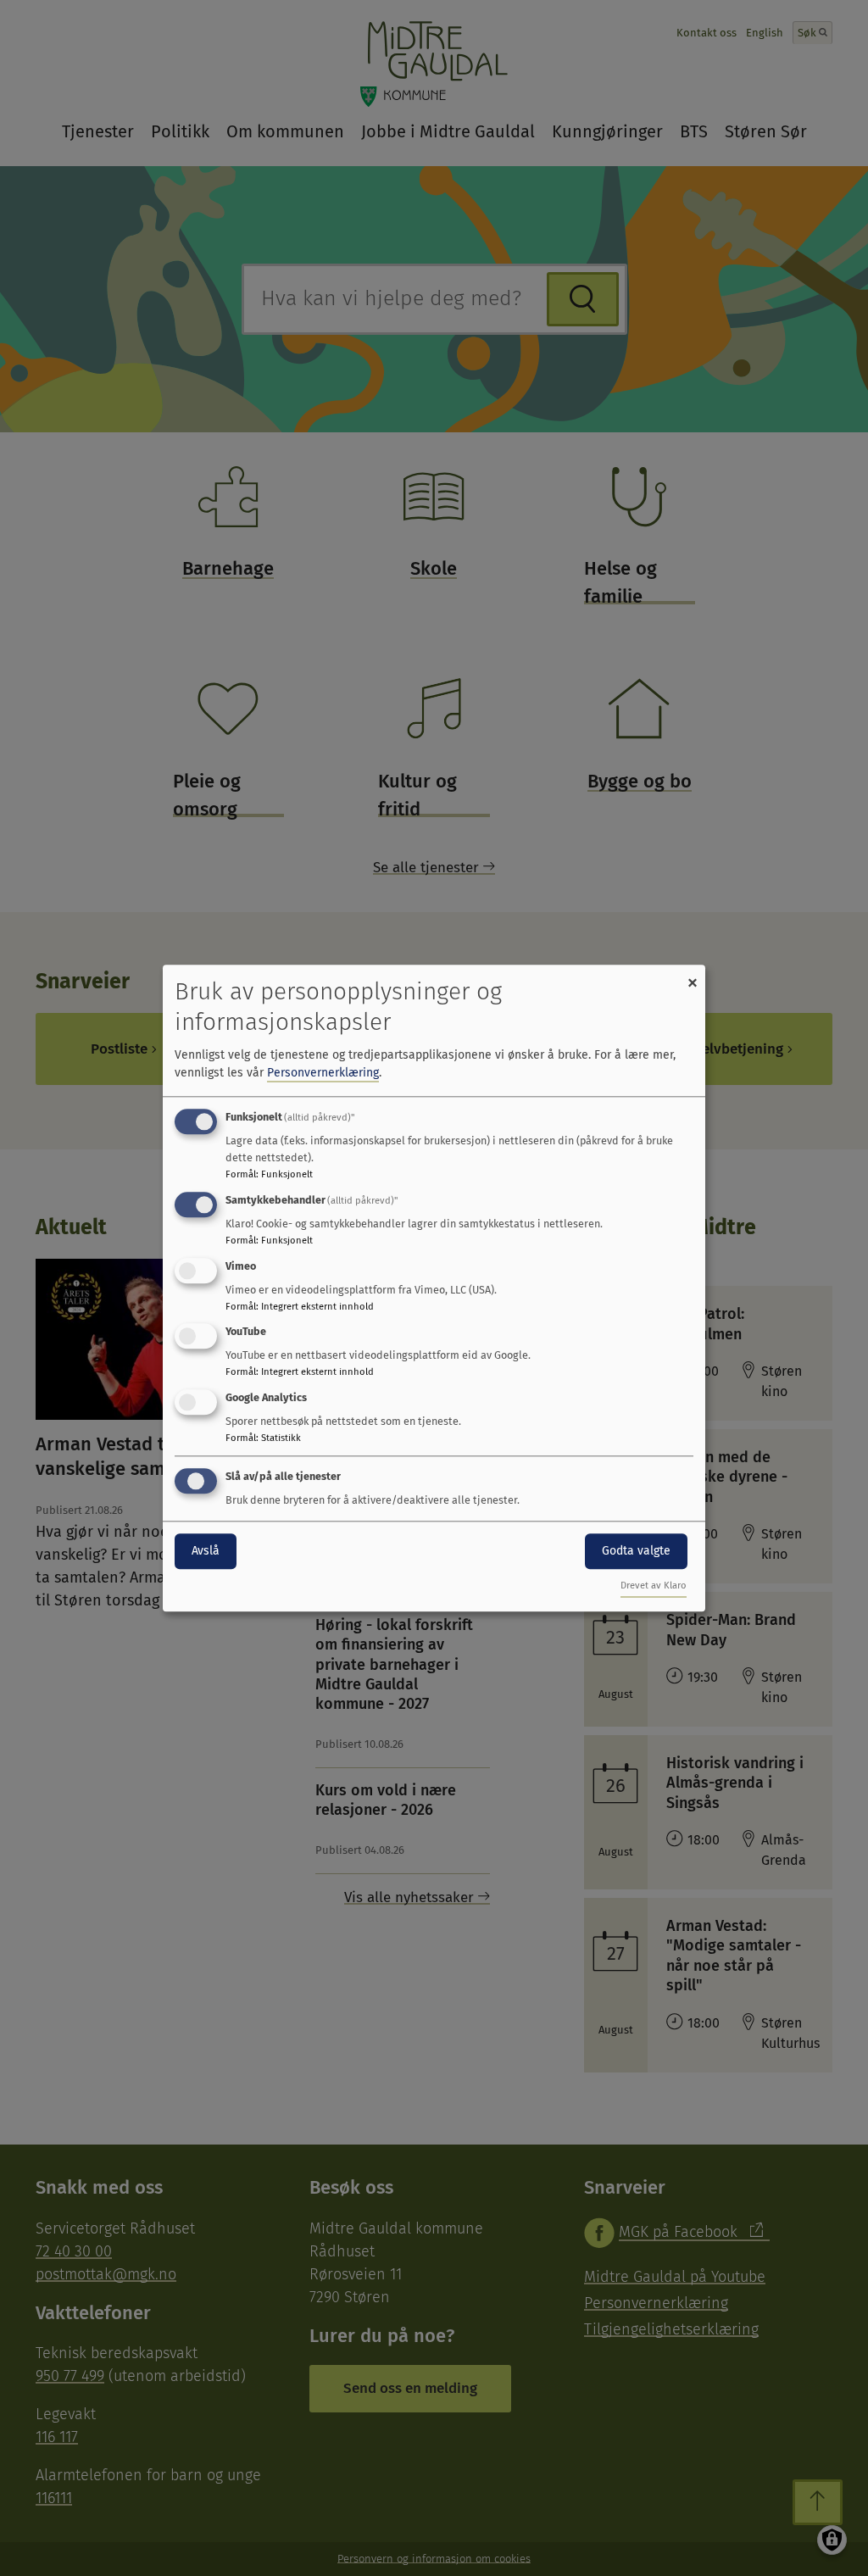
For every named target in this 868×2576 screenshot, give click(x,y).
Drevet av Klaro (654, 1586)
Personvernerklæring (323, 1073)
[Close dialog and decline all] (693, 975)
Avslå (206, 1551)
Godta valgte (636, 1551)
